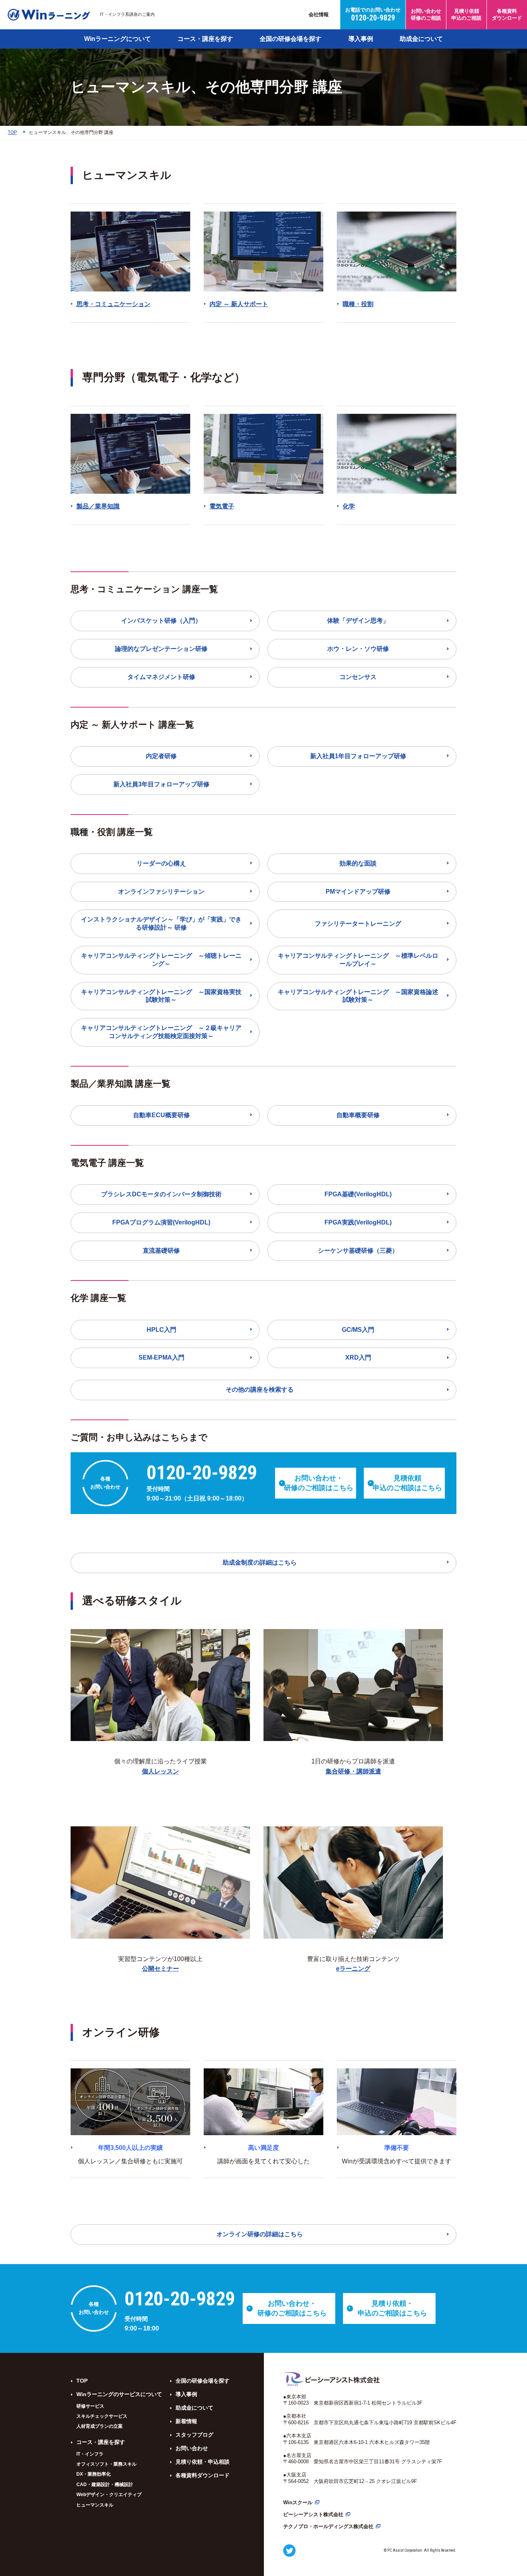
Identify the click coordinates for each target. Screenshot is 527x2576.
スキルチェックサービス (102, 2416)
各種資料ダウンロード (203, 2475)
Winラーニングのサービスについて (119, 2394)
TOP (82, 2381)
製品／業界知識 (98, 506)
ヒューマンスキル (95, 2505)
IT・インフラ (90, 2454)
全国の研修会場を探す (291, 39)
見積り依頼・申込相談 (203, 2462)
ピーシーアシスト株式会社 (313, 2514)
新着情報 (186, 2421)
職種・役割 (358, 304)
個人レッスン (160, 1771)
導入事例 (361, 39)
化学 (349, 506)
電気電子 (222, 506)
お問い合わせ (192, 2448)
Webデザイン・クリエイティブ (109, 2495)
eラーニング (353, 1969)
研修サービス (90, 2406)
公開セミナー (160, 1969)
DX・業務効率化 (94, 2474)
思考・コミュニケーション (113, 304)
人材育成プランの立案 (100, 2426)
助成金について (421, 39)
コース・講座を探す (205, 39)
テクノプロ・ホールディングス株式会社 (328, 2526)
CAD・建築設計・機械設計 (105, 2485)
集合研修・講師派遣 (353, 1771)
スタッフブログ (194, 2435)
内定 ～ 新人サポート (239, 304)
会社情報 (319, 14)
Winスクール (298, 2502)
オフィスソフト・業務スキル (106, 2464)
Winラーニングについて (117, 39)
